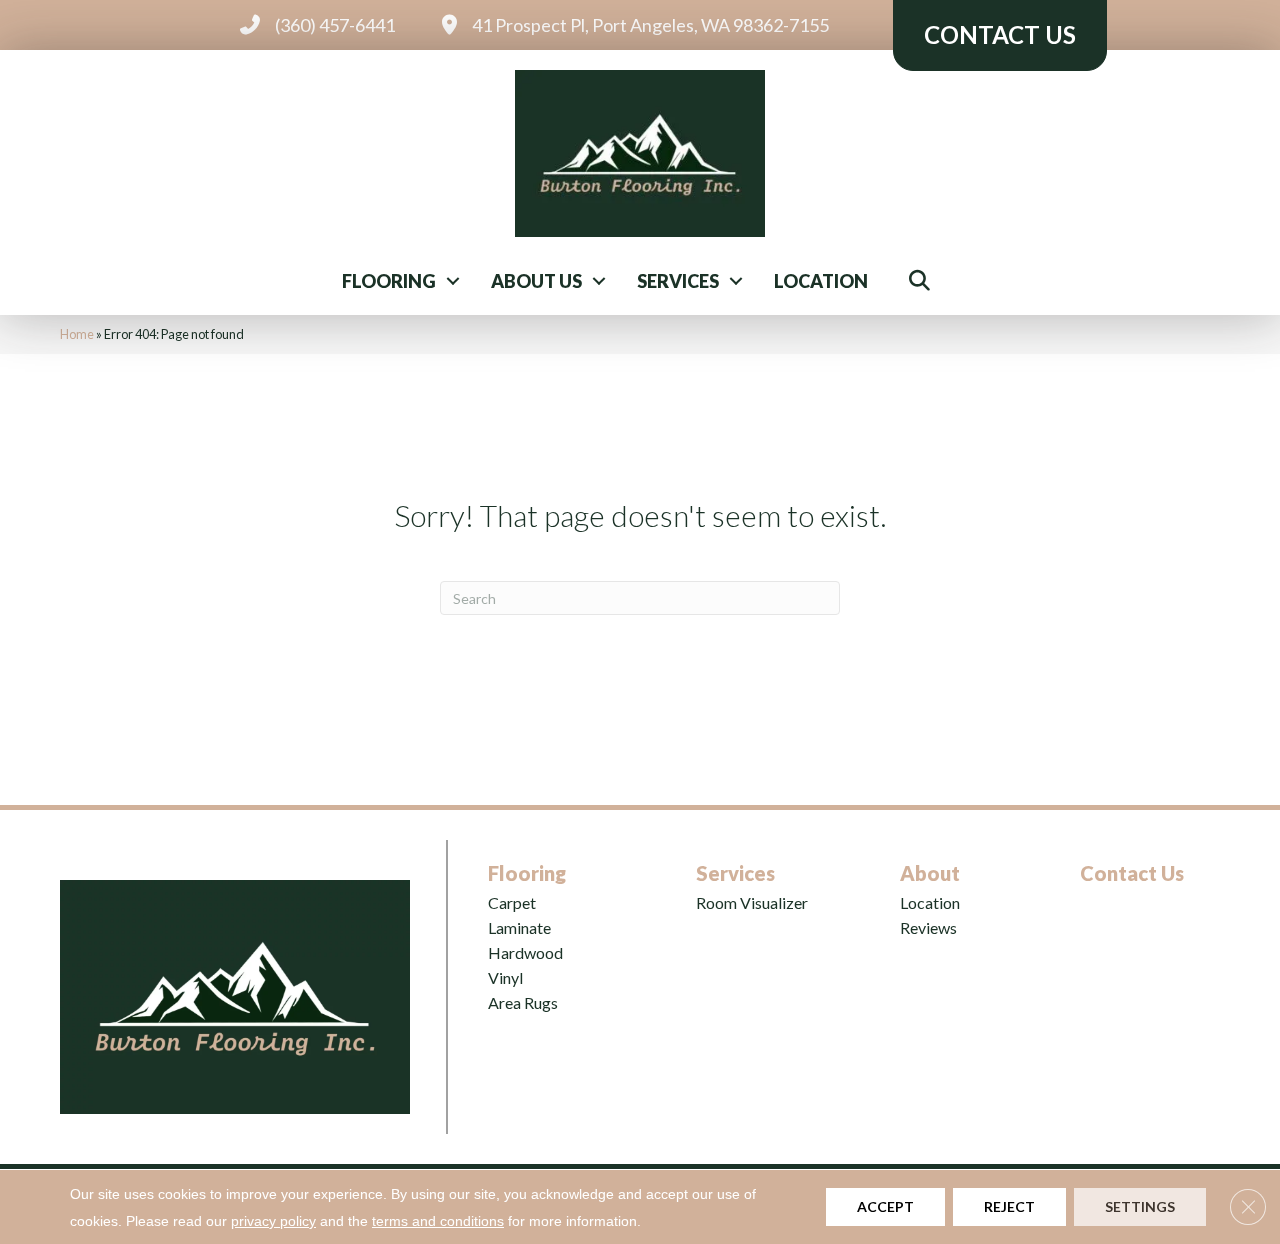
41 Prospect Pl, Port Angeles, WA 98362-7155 (650, 25)
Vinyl (505, 977)
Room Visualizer (752, 902)
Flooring (389, 281)
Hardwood (525, 952)
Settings (1140, 1206)
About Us (536, 281)
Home (77, 334)
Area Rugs (523, 1002)
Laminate (519, 927)
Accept (885, 1206)
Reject (1009, 1206)
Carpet (512, 902)
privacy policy (273, 1221)
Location (821, 281)
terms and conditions (438, 1221)
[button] (453, 281)
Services (678, 281)
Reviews (928, 927)
